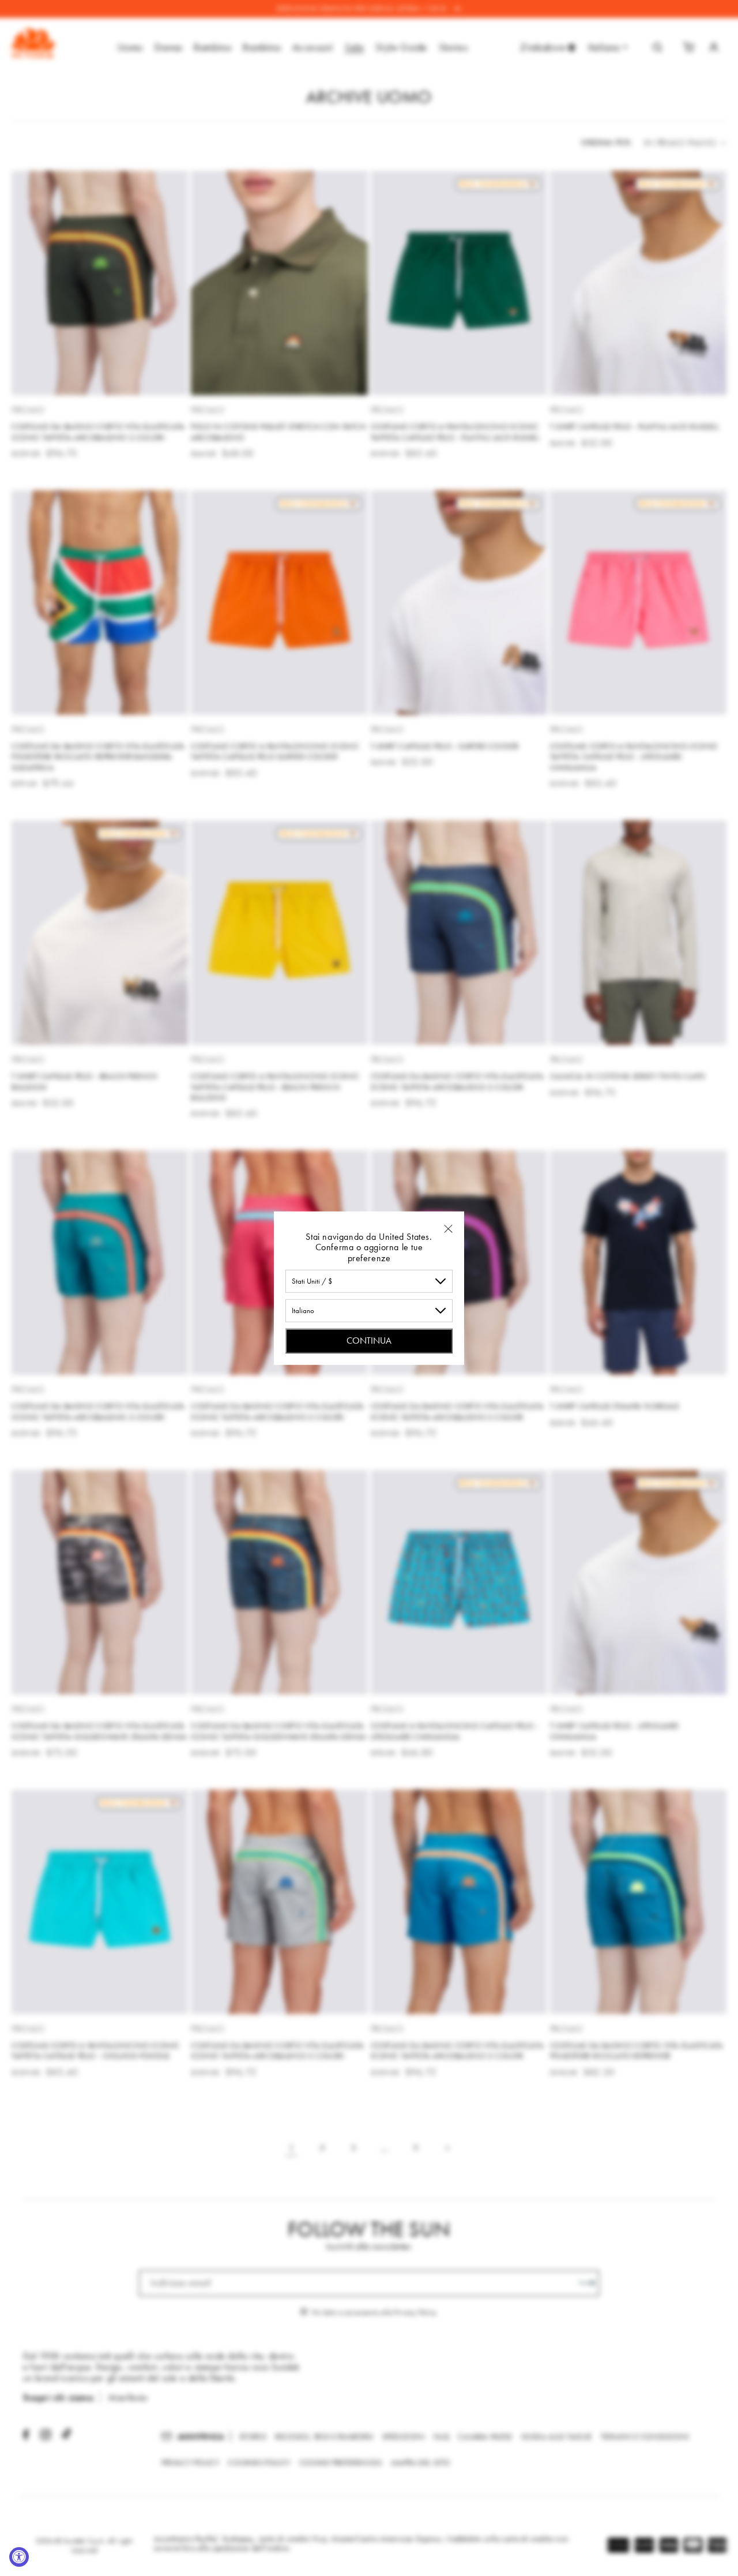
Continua (369, 1341)
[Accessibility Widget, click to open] (19, 2557)
